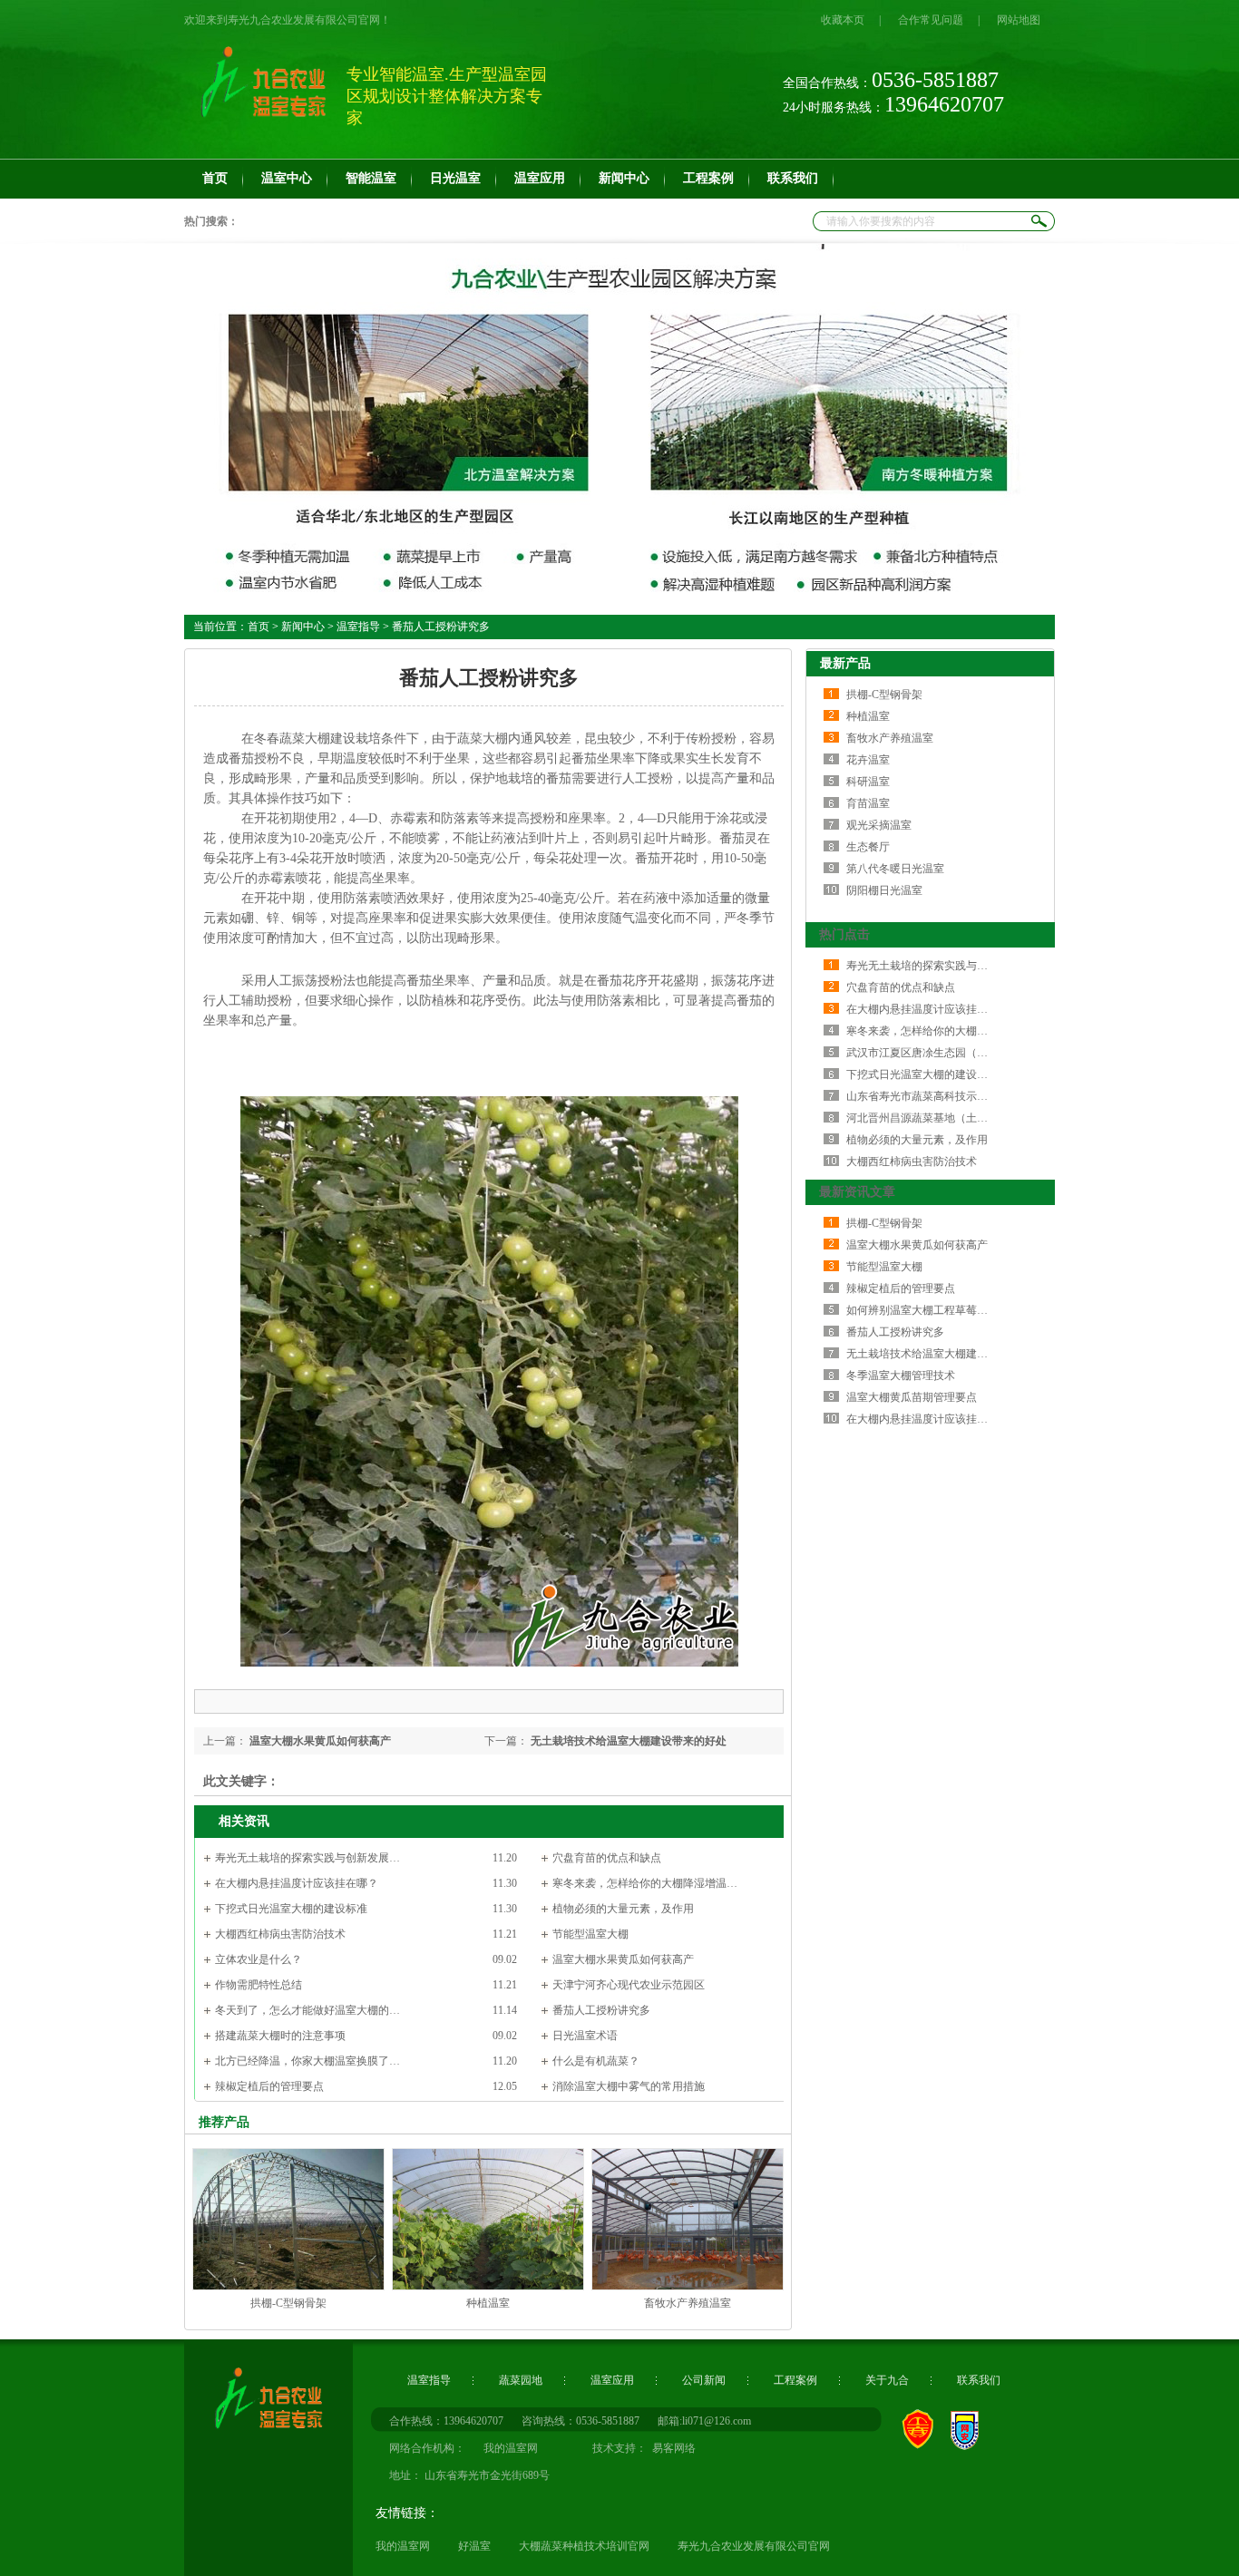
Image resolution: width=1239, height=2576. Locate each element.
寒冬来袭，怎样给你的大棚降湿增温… (645, 1883)
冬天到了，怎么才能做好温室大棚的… (307, 2010)
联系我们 (979, 2380)
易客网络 (671, 2448)
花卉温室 (868, 760)
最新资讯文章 (857, 1192)
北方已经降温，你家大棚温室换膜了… (307, 2061)
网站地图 (1019, 20)
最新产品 (845, 663)
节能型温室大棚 (590, 1934)
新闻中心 (303, 627)
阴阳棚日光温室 (884, 890)
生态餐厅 (868, 847)
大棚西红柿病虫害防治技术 (280, 1934)
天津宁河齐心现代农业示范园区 (629, 1985)
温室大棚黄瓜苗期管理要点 (912, 1397)
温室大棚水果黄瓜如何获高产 (320, 1741)
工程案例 (795, 2380)
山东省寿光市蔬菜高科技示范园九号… (939, 1096)
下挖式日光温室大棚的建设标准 (291, 1909)
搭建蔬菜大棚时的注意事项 (280, 2036)
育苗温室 (868, 803)
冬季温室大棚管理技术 (901, 1375)
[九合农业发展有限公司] (261, 122)
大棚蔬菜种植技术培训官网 (584, 2546)
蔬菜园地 (521, 2380)
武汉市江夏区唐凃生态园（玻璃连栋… (939, 1053)
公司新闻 (704, 2380)
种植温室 (488, 2303)
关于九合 (887, 2380)
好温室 (474, 2546)
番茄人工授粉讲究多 (601, 2010)
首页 (259, 627)
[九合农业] (619, 425)
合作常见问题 (931, 20)
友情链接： (407, 2513)
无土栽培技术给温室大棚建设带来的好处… (950, 1354)
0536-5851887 (608, 2421)
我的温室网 (403, 2546)
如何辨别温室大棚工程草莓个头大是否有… (950, 1310)
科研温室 (868, 782)
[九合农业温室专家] (257, 2433)
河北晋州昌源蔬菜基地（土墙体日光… (939, 1118)
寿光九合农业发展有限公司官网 (754, 2546)
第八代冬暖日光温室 (895, 869)
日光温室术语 (585, 2036)
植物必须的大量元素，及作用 (623, 1909)
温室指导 (358, 627)
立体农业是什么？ (259, 1959)
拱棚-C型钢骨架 (288, 2303)
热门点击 (844, 934)
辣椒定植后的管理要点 (269, 2086)
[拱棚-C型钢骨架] (288, 2287)
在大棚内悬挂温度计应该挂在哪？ (297, 1883)
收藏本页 (843, 20)
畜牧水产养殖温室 (688, 2303)
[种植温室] (488, 2287)
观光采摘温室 (879, 825)
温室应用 (612, 2380)
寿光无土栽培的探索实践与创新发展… (307, 1858)
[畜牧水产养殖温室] (688, 2287)
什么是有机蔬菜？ (596, 2061)
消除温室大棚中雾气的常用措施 (629, 2086)
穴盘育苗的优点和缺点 (607, 1858)
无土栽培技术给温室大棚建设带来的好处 (629, 1741)
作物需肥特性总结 (259, 1985)
